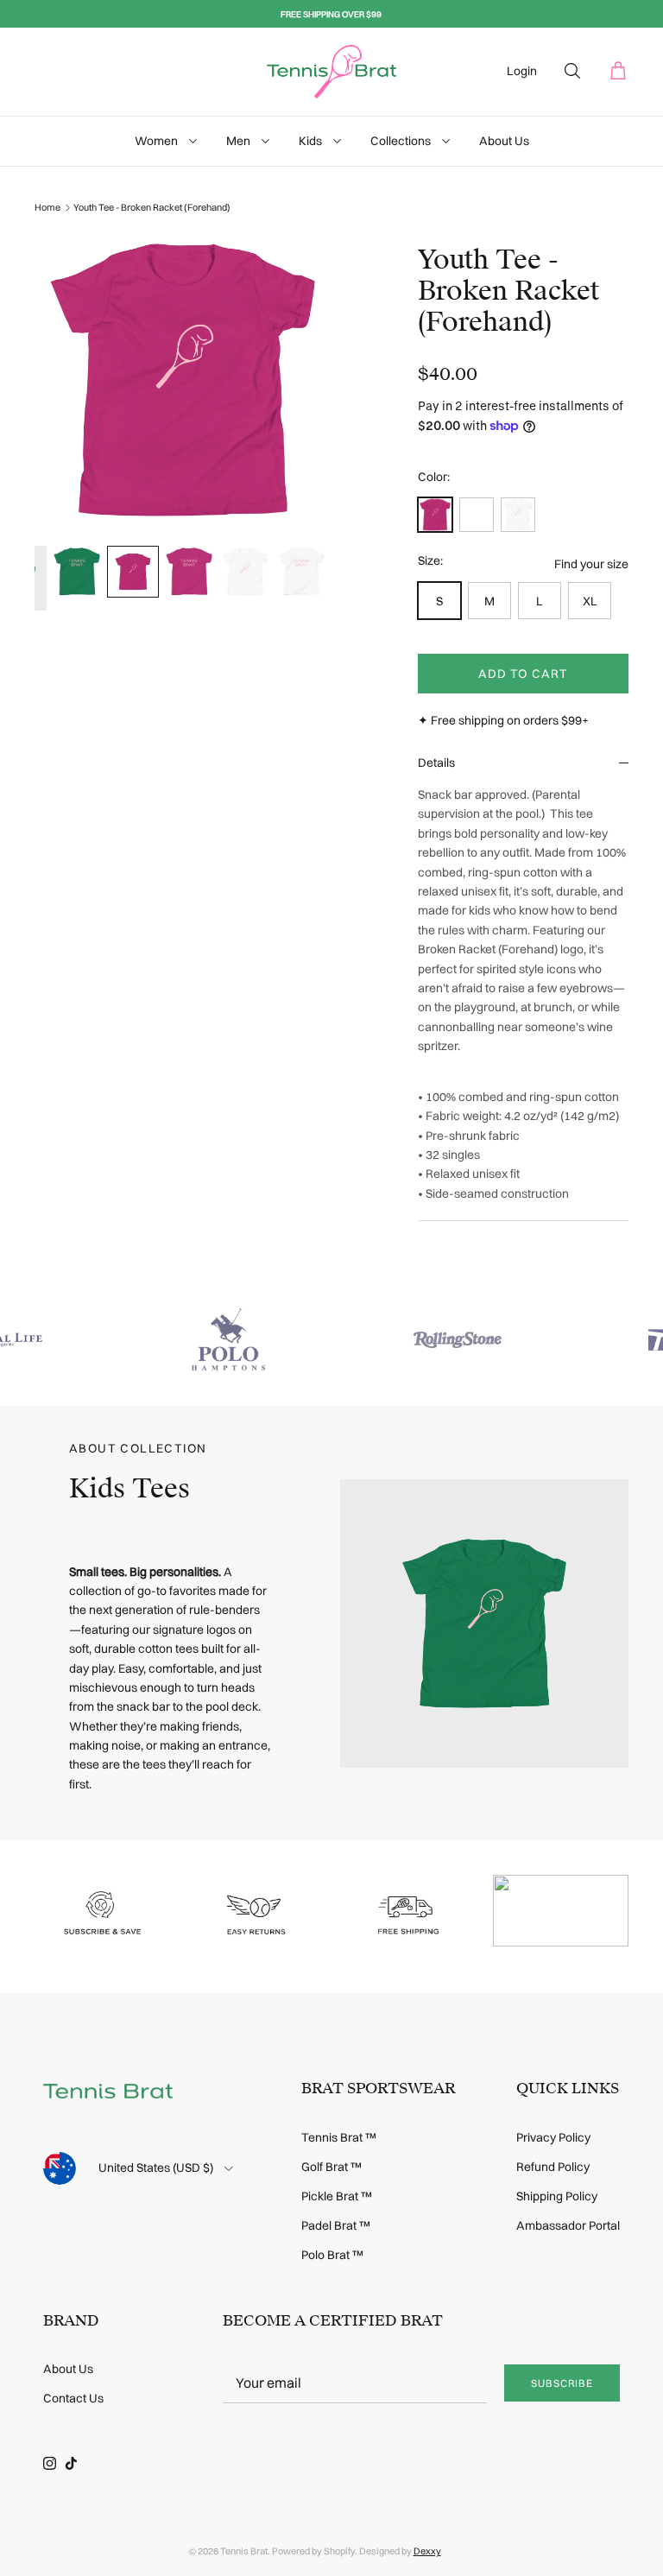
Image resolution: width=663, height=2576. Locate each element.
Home (47, 207)
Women (158, 141)
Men (240, 141)
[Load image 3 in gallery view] (183, 380)
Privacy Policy (553, 2137)
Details (436, 763)
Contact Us (73, 2398)
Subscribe (562, 2383)
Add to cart (523, 674)
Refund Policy (553, 2167)
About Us (504, 141)
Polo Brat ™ (332, 2255)
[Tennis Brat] (331, 72)
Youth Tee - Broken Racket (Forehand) (152, 207)
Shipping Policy (557, 2196)
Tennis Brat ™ (339, 2137)
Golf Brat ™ (331, 2167)
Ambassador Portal (568, 2225)
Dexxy (427, 2551)
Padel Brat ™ (336, 2225)
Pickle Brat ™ (337, 2196)
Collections (402, 141)
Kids (312, 141)
